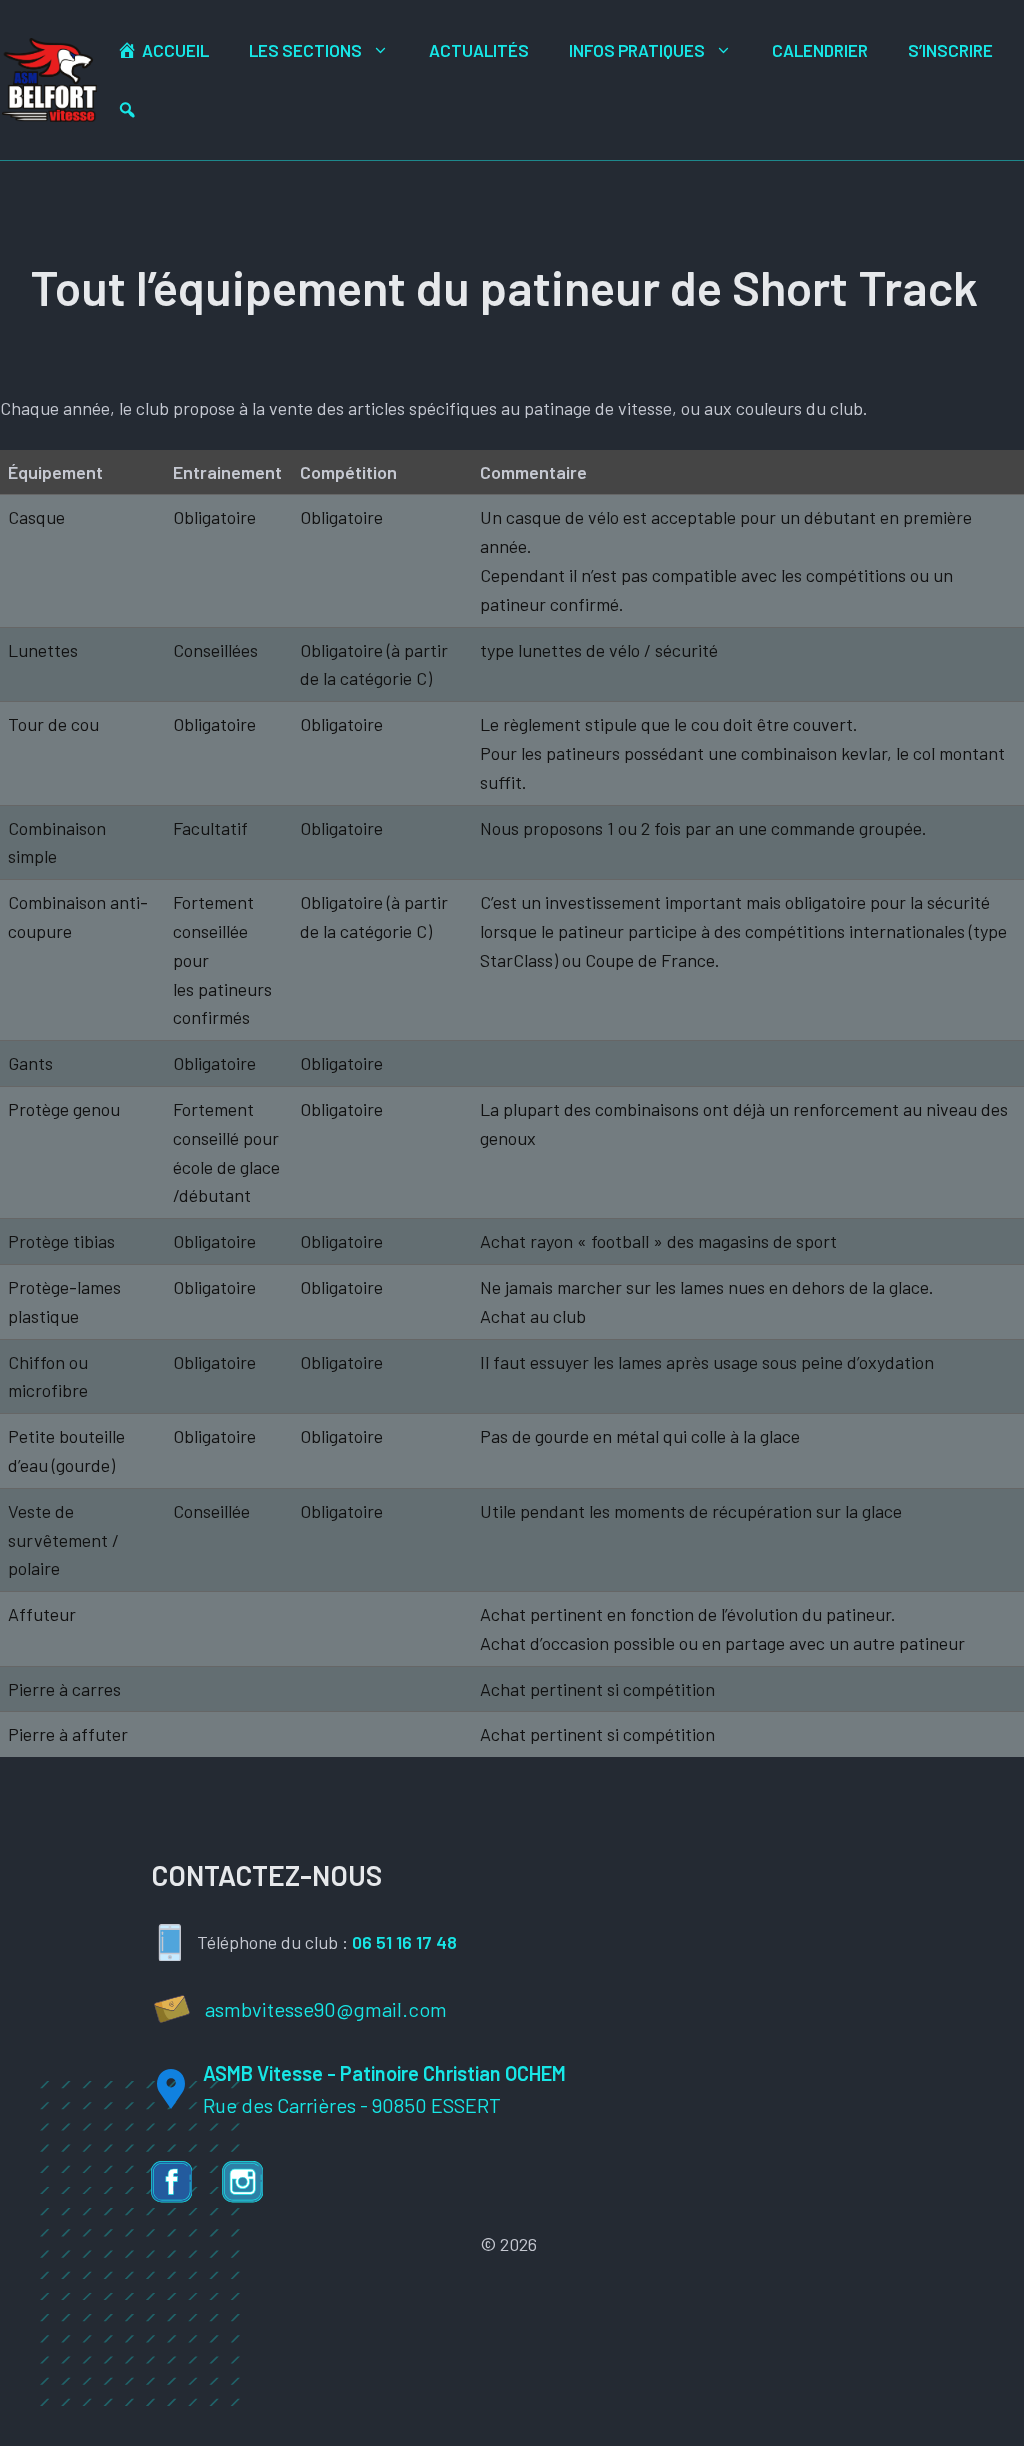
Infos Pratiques (637, 50)
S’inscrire (950, 50)
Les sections (305, 50)
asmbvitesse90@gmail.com (326, 2009)
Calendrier (820, 50)
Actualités (479, 50)
